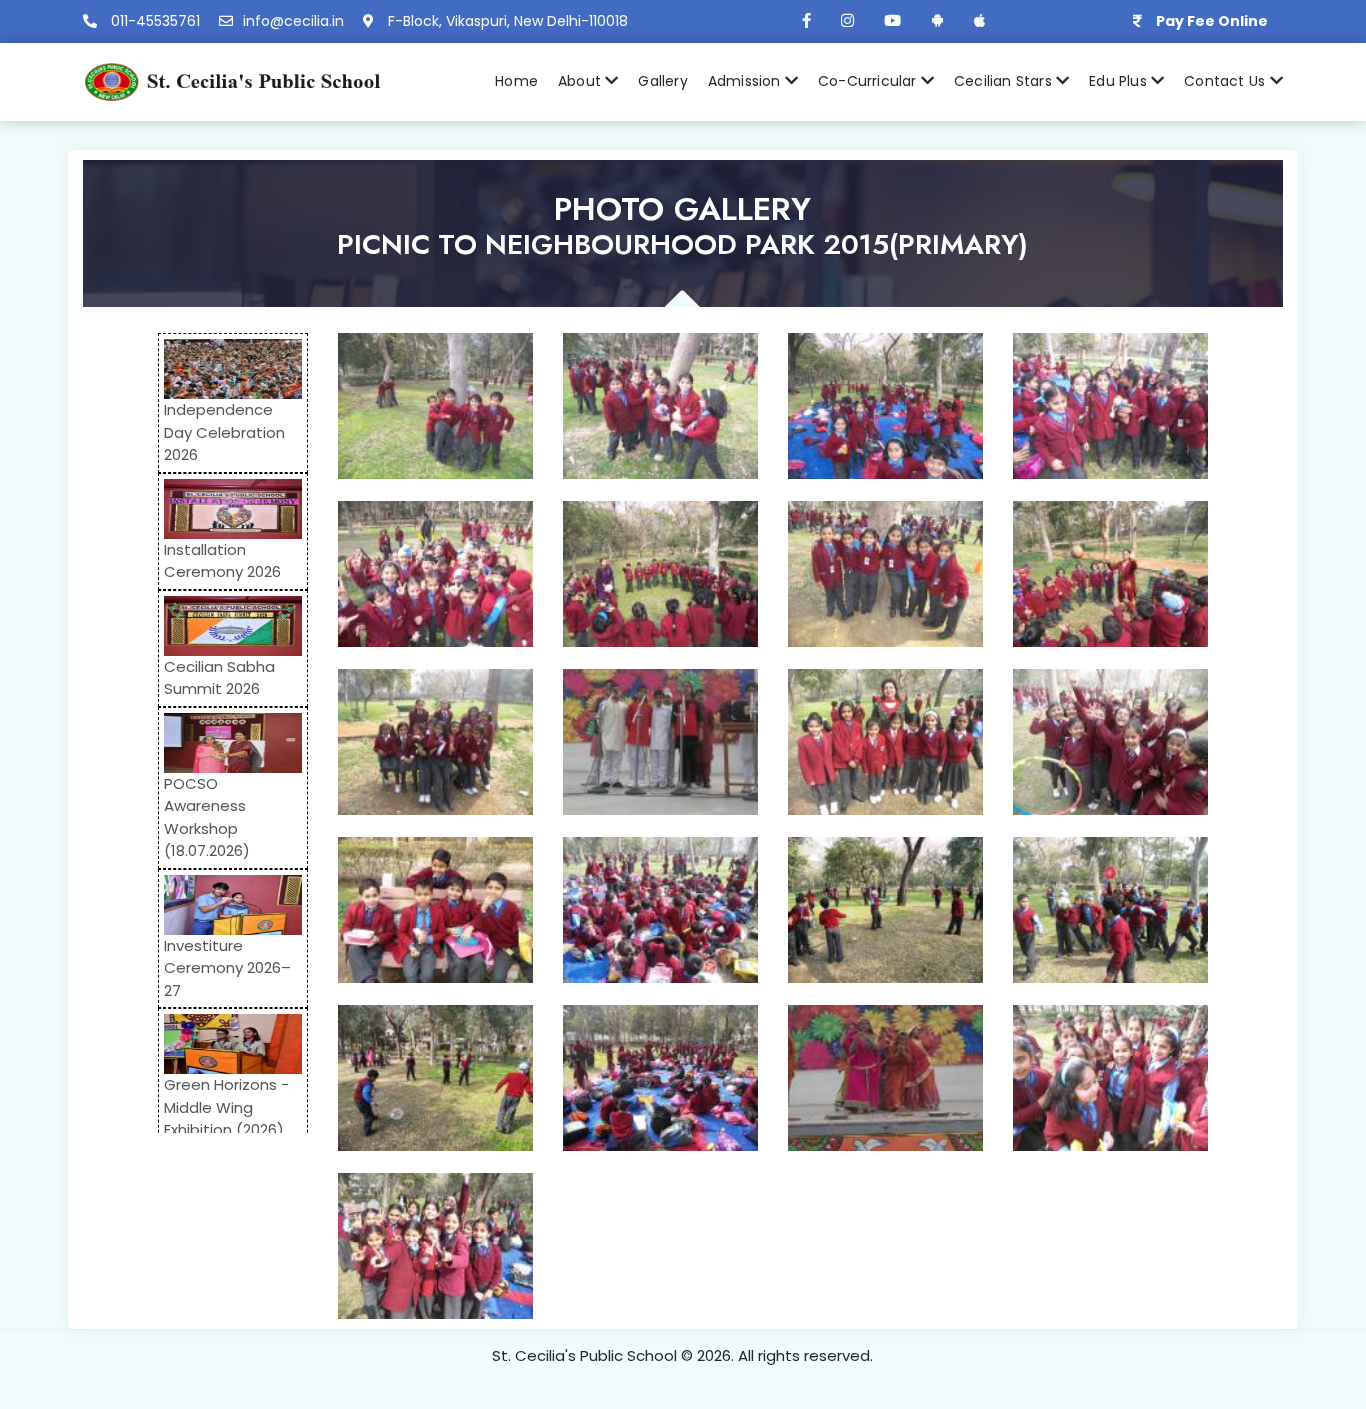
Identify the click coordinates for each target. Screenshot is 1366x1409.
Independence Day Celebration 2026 (224, 432)
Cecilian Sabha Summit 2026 (219, 678)
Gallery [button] (662, 81)
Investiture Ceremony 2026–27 (227, 968)
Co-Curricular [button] (869, 81)
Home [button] (516, 81)
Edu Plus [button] (1120, 81)
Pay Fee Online (1212, 21)
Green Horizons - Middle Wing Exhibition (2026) (226, 1107)
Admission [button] (746, 81)
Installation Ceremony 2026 (222, 561)
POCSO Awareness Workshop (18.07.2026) (207, 817)
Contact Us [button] (1226, 81)
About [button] (581, 81)
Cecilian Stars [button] (1005, 81)
